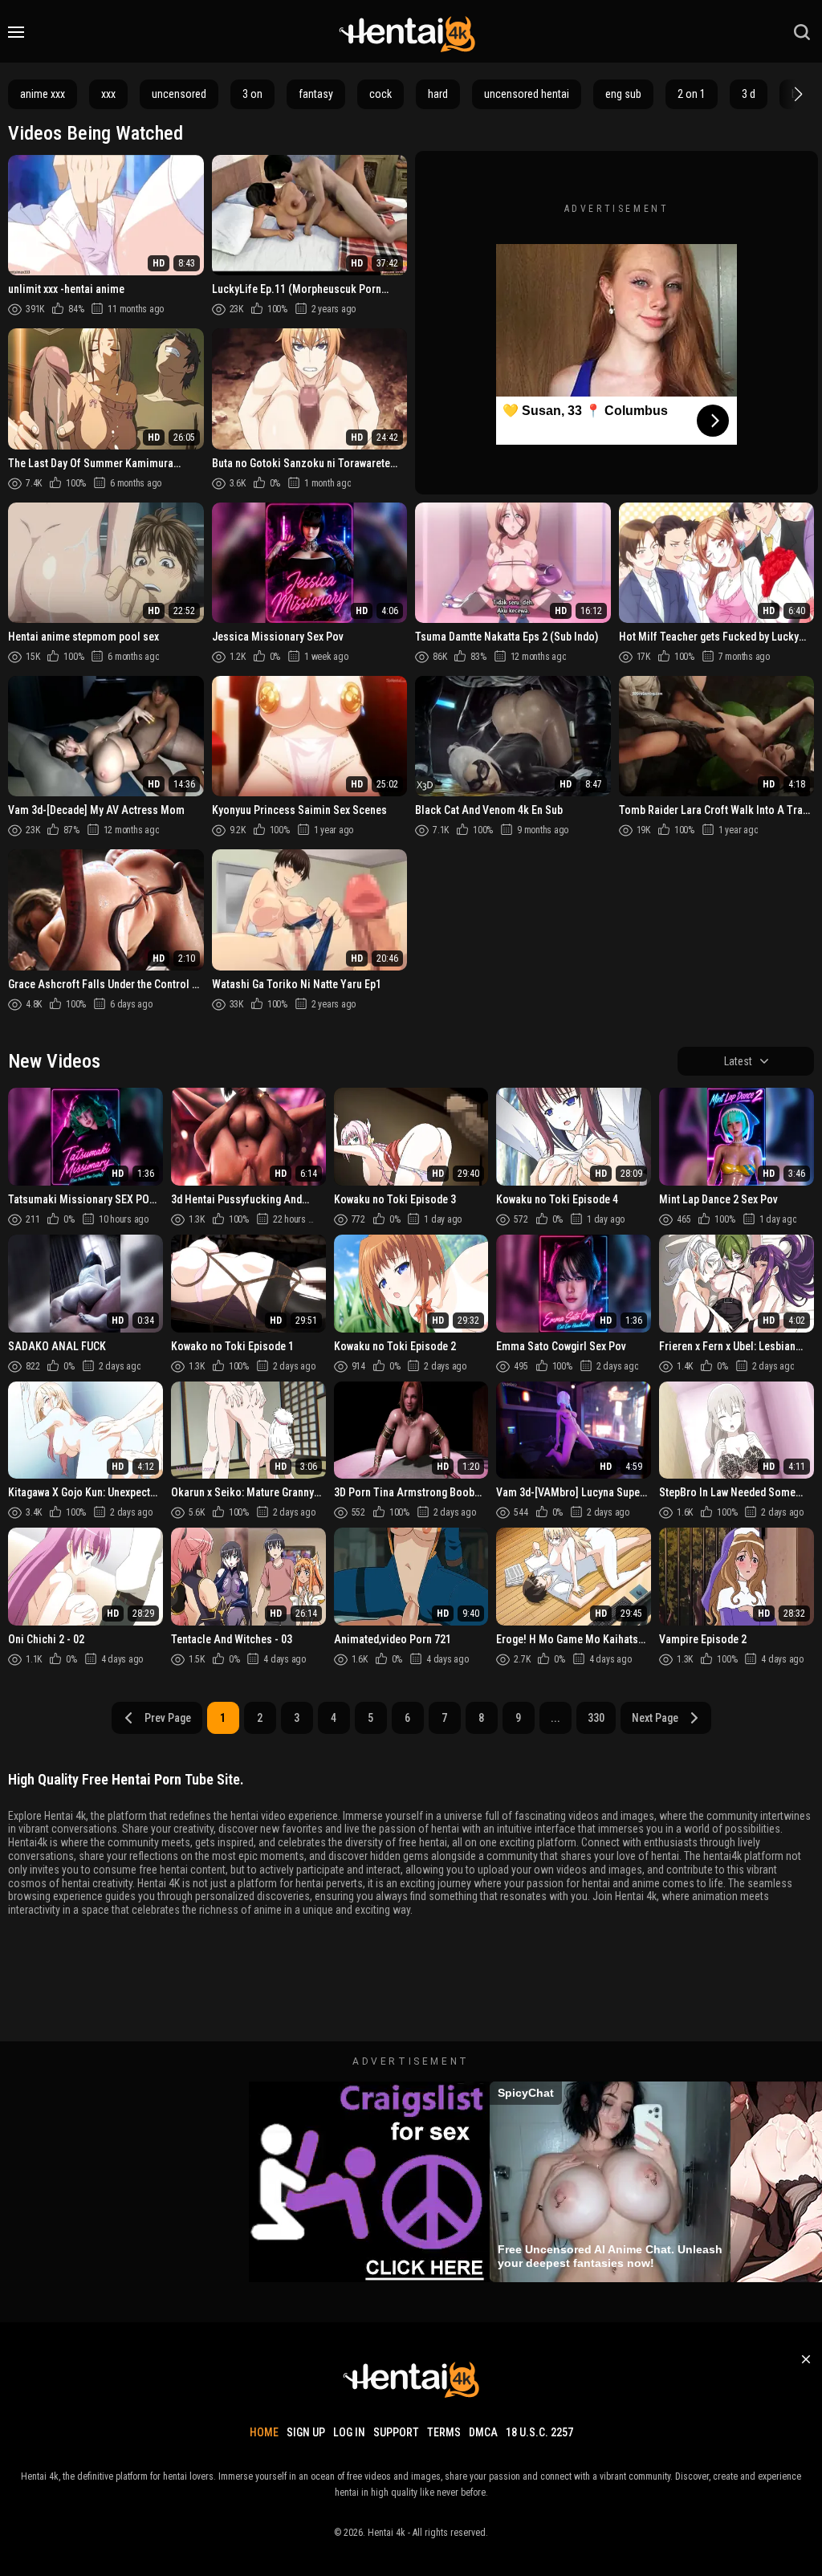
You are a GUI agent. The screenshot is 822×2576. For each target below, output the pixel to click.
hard (438, 94)
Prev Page (168, 1718)
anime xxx (43, 94)
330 (596, 1718)
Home (264, 2432)
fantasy (316, 94)
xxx (108, 94)
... (555, 1718)
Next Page (655, 1718)
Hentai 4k (387, 2533)
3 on (252, 94)
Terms (444, 2432)
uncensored (179, 94)
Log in (349, 2432)
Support (396, 2432)
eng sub (623, 94)
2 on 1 (692, 94)
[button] (796, 94)
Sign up (306, 2432)
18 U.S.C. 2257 (539, 2432)
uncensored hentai (527, 94)
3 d (749, 94)
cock (380, 94)
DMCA (483, 2432)
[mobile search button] (802, 32)
